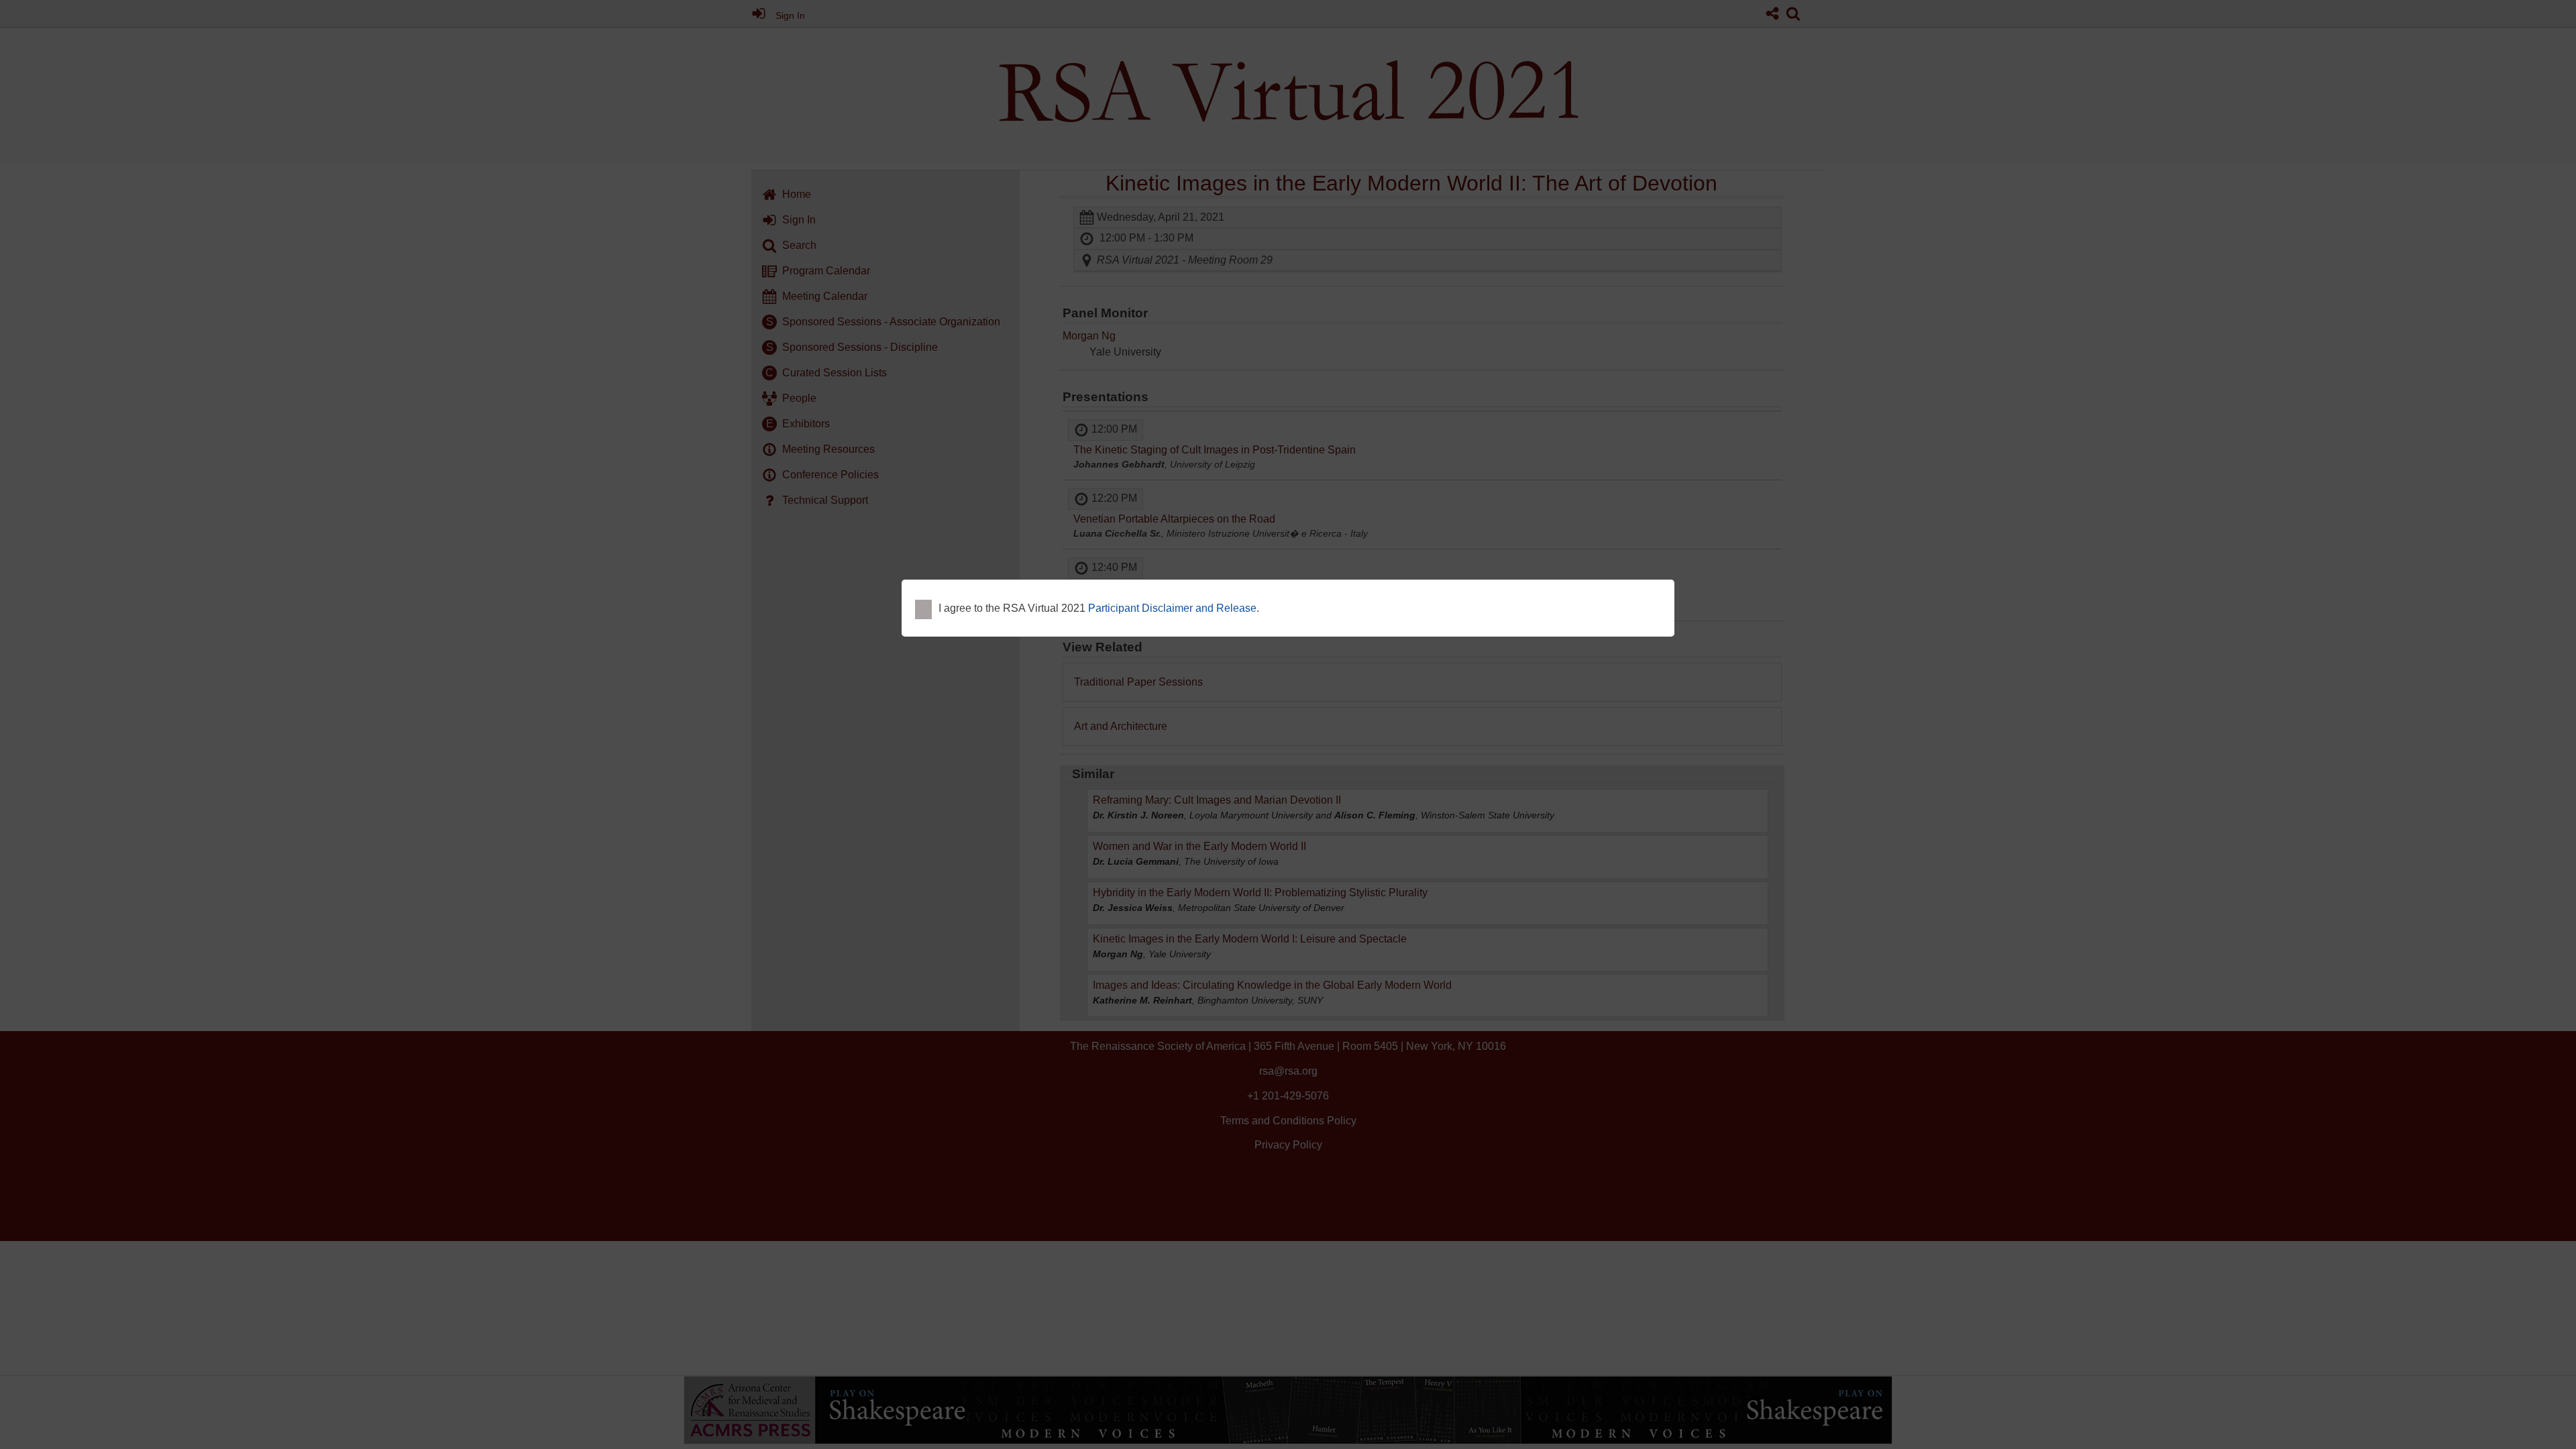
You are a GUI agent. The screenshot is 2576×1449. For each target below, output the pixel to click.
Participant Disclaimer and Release (1172, 608)
